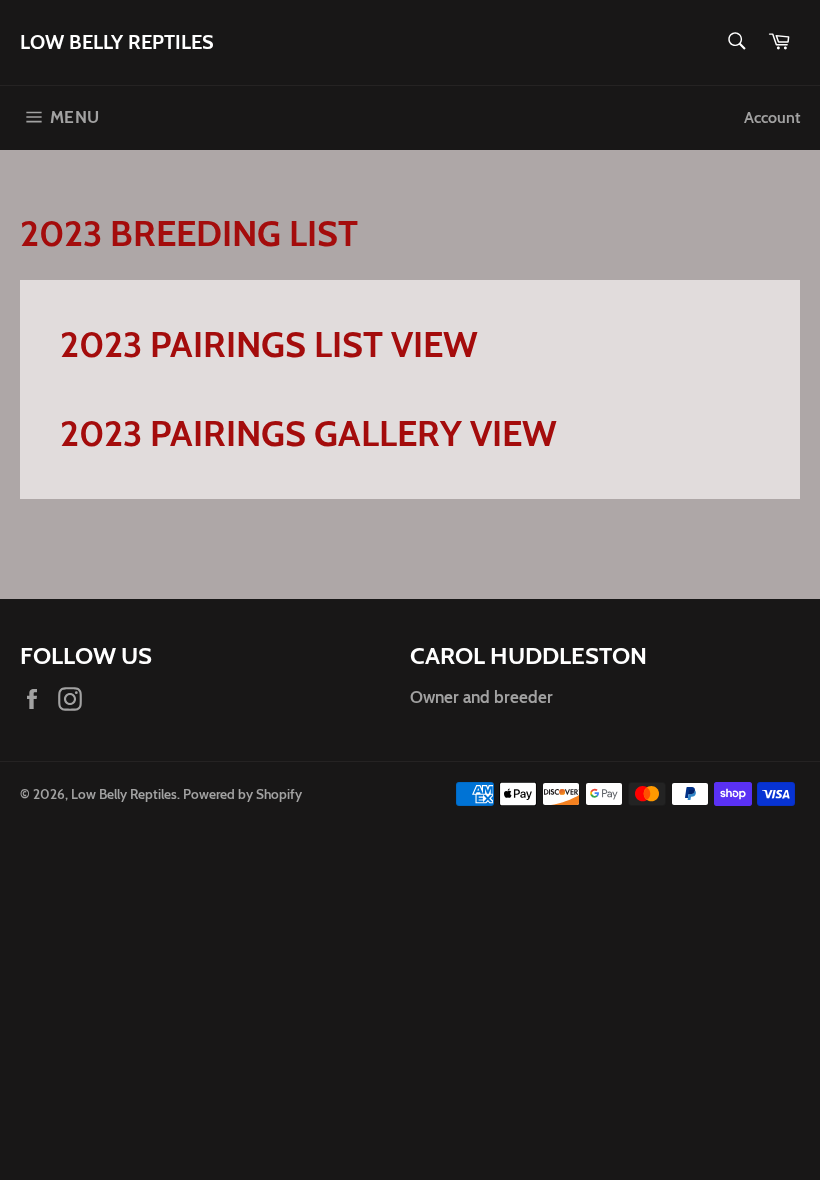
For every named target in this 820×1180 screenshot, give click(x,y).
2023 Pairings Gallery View (308, 433)
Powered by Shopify (242, 794)
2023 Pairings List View (269, 344)
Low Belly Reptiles (117, 42)
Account (772, 117)
